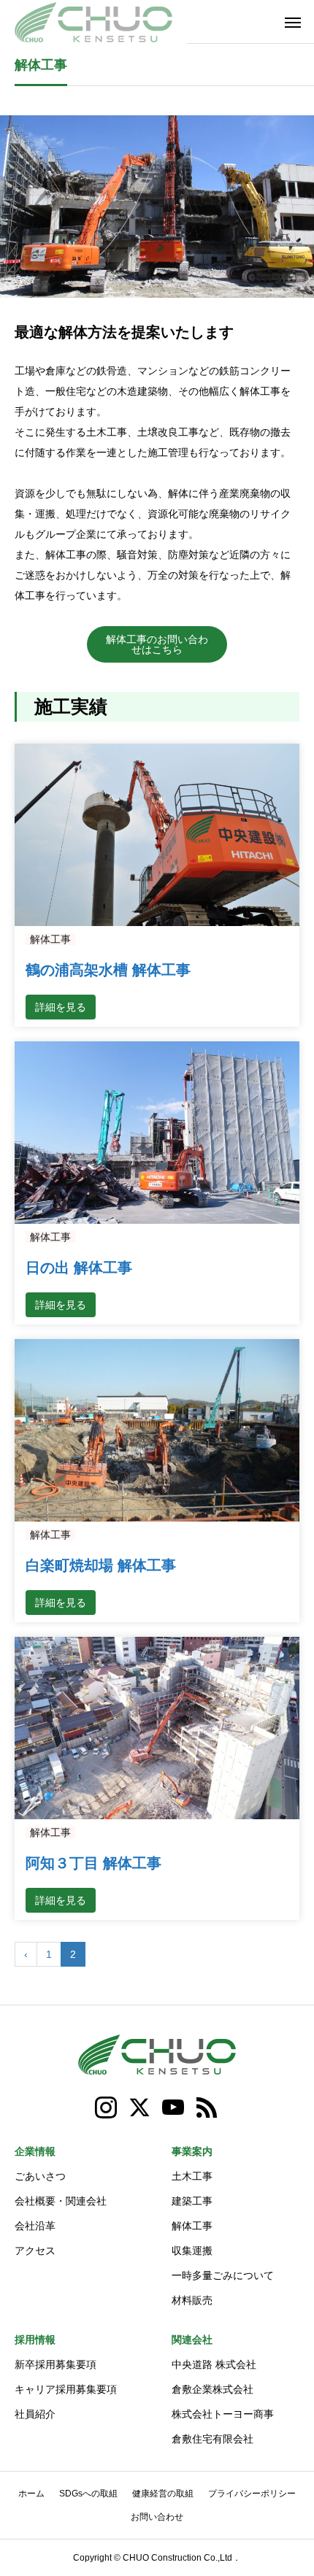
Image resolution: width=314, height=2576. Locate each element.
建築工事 (192, 2201)
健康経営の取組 (163, 2494)
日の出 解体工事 (79, 1268)
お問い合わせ (157, 2517)
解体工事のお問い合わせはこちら (157, 644)
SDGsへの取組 (88, 2494)
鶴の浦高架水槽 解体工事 (108, 970)
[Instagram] (107, 2108)
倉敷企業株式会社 (212, 2389)
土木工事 (192, 2176)
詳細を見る (61, 1007)
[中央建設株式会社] (93, 22)
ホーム (31, 2494)
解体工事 (50, 939)
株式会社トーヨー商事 (223, 2414)
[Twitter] (140, 2108)
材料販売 (192, 2300)
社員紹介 (35, 2414)
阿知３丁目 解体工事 (93, 1863)
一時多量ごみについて (223, 2275)
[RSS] (207, 2108)
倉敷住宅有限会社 (212, 2439)
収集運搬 (192, 2251)
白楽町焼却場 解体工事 (101, 1565)
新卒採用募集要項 (55, 2364)
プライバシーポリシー (252, 2494)
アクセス (35, 2251)
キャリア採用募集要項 (66, 2389)
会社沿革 (35, 2226)
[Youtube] (174, 2108)
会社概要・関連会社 (61, 2201)
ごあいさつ (40, 2176)
